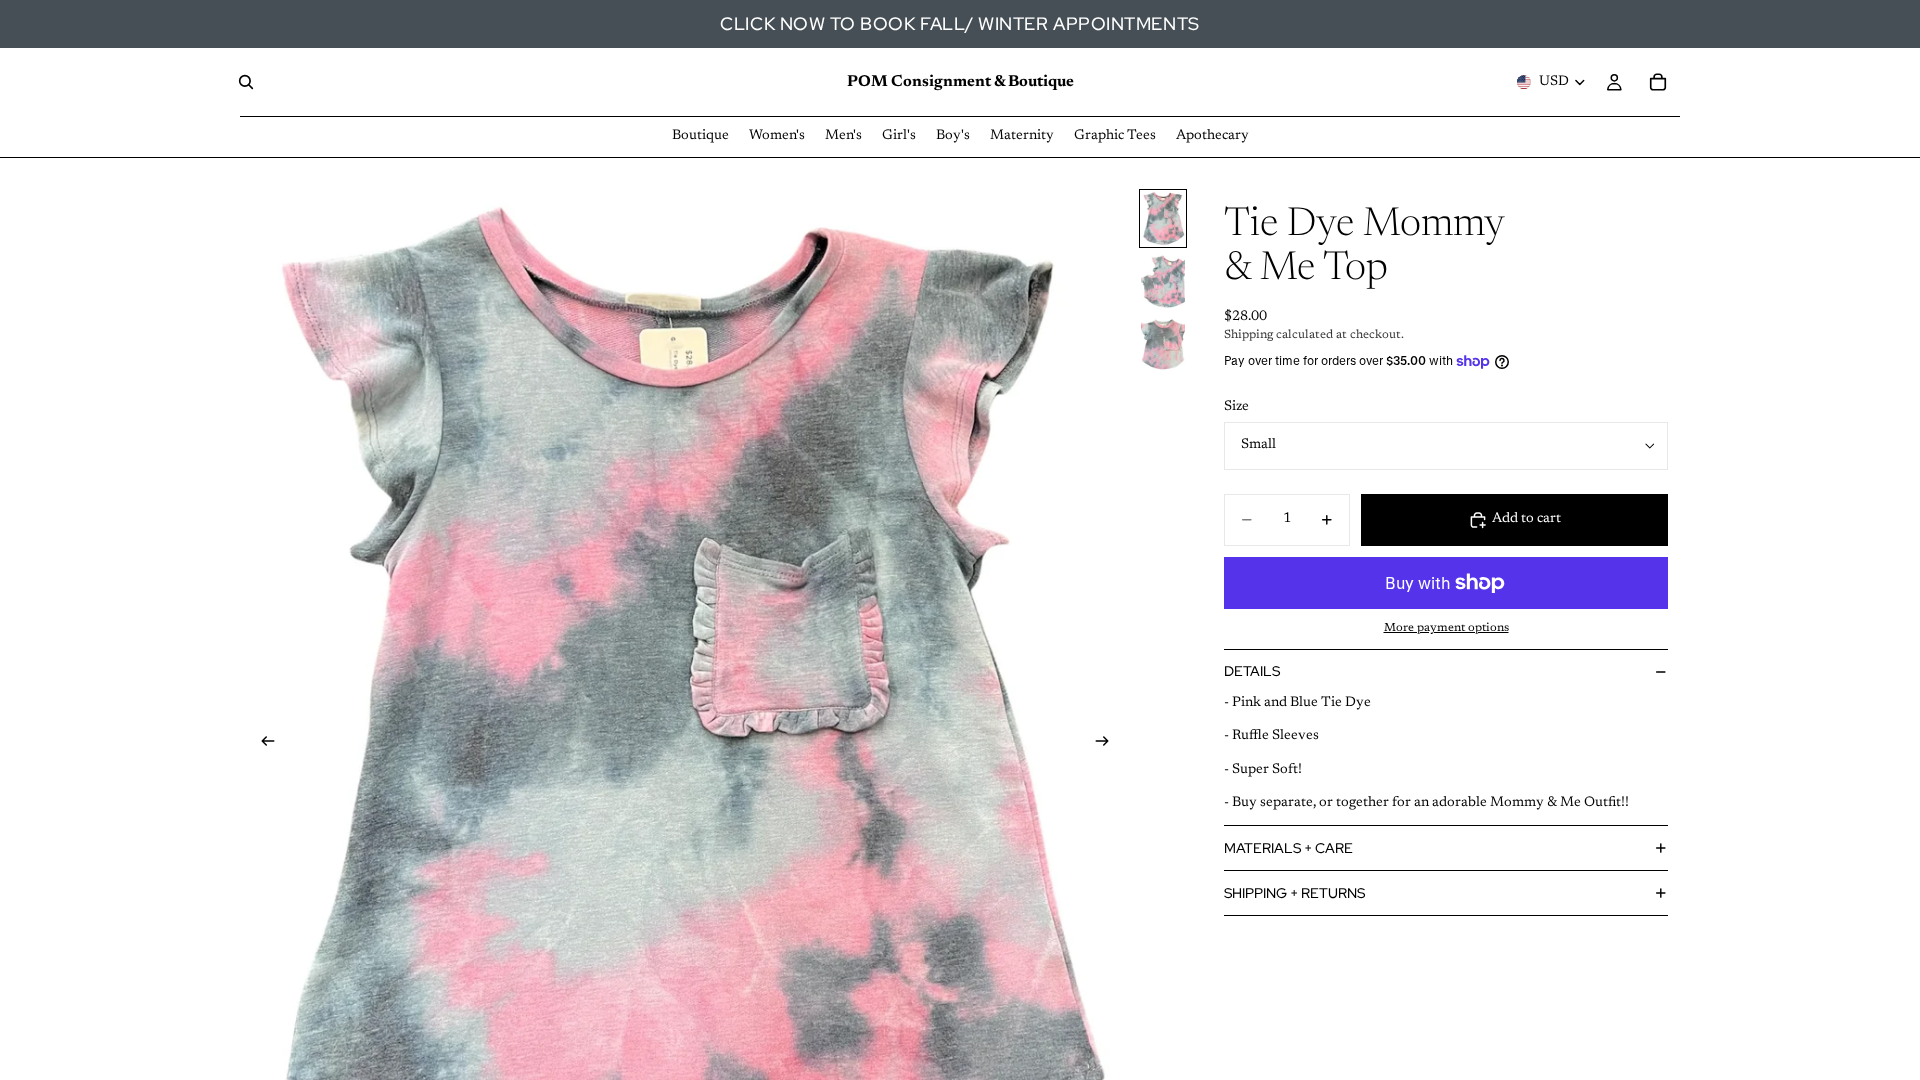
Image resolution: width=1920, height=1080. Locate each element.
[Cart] (1658, 82)
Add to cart (1526, 519)
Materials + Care (1288, 848)
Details (1252, 671)
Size (1236, 407)
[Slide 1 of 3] (1163, 218)
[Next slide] (1108, 745)
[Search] (246, 82)
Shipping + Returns (1294, 893)
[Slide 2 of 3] (1163, 281)
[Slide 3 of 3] (1163, 344)
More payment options (1446, 628)
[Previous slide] (262, 745)
